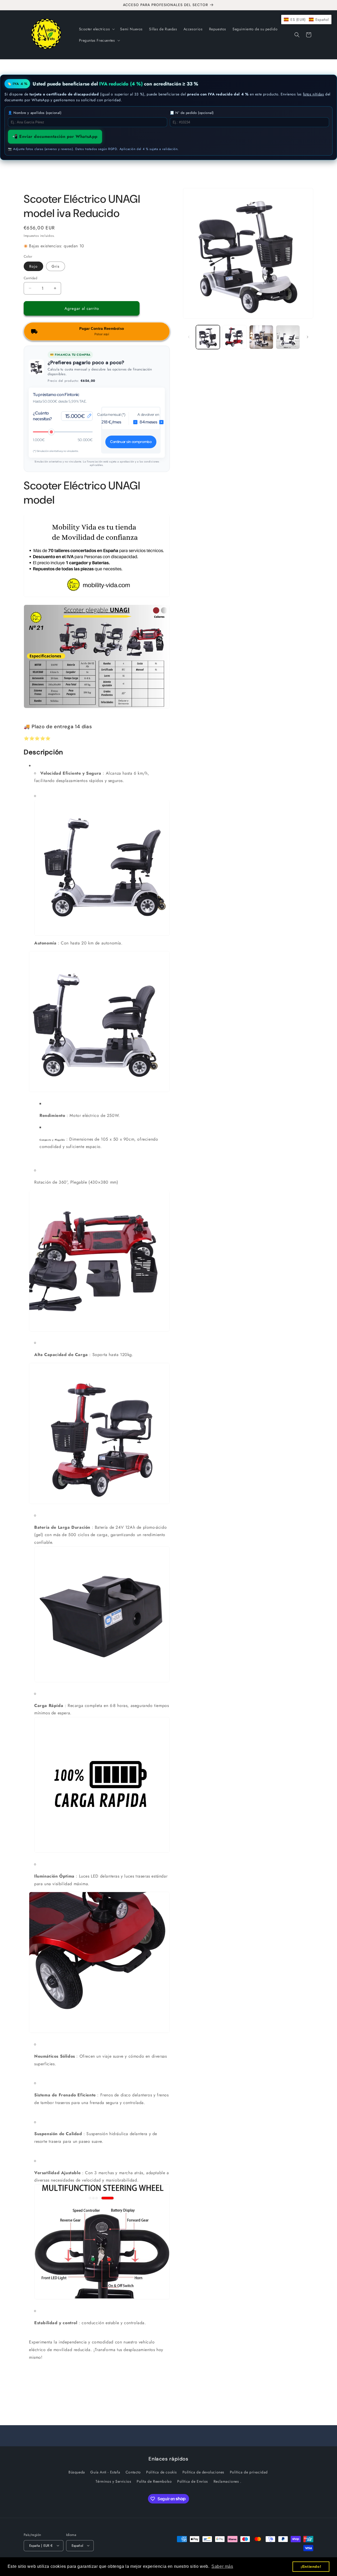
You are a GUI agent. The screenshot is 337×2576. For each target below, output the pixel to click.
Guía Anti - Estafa (105, 2472)
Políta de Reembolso (154, 2481)
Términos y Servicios (113, 2481)
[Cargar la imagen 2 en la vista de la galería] (234, 337)
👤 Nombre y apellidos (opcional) (35, 113)
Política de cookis (162, 2472)
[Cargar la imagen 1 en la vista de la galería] (208, 337)
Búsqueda (77, 2472)
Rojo (33, 266)
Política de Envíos (193, 2481)
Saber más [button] (222, 2566)
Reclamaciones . (227, 2481)
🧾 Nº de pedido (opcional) (192, 113)
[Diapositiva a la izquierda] (189, 337)
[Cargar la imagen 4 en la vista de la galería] (288, 337)
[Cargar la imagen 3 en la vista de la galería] (261, 337)
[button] (96, 29)
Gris (56, 266)
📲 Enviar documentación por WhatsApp (55, 136)
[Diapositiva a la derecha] (308, 337)
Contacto (133, 2472)
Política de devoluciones (203, 2472)
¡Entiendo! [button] (311, 2567)
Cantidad (30, 278)
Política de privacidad (249, 2472)
